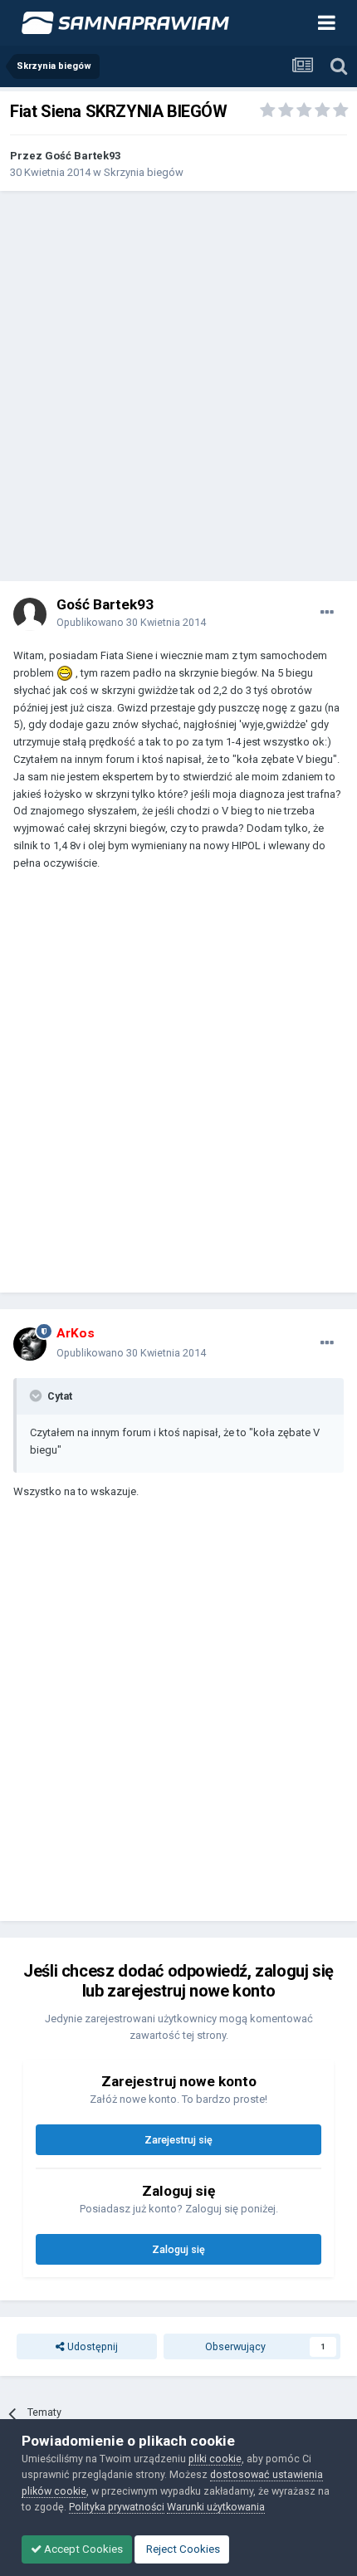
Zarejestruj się (178, 2140)
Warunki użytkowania (216, 2507)
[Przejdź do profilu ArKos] (30, 1344)
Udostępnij (91, 2346)
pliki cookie (215, 2459)
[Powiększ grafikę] (65, 673)
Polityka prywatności (117, 2507)
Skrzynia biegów (144, 172)
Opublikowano (131, 622)
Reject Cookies (182, 2549)
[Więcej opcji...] (327, 613)
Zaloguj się (178, 2249)
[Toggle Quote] (37, 1396)
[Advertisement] (178, 386)
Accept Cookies (82, 2549)
